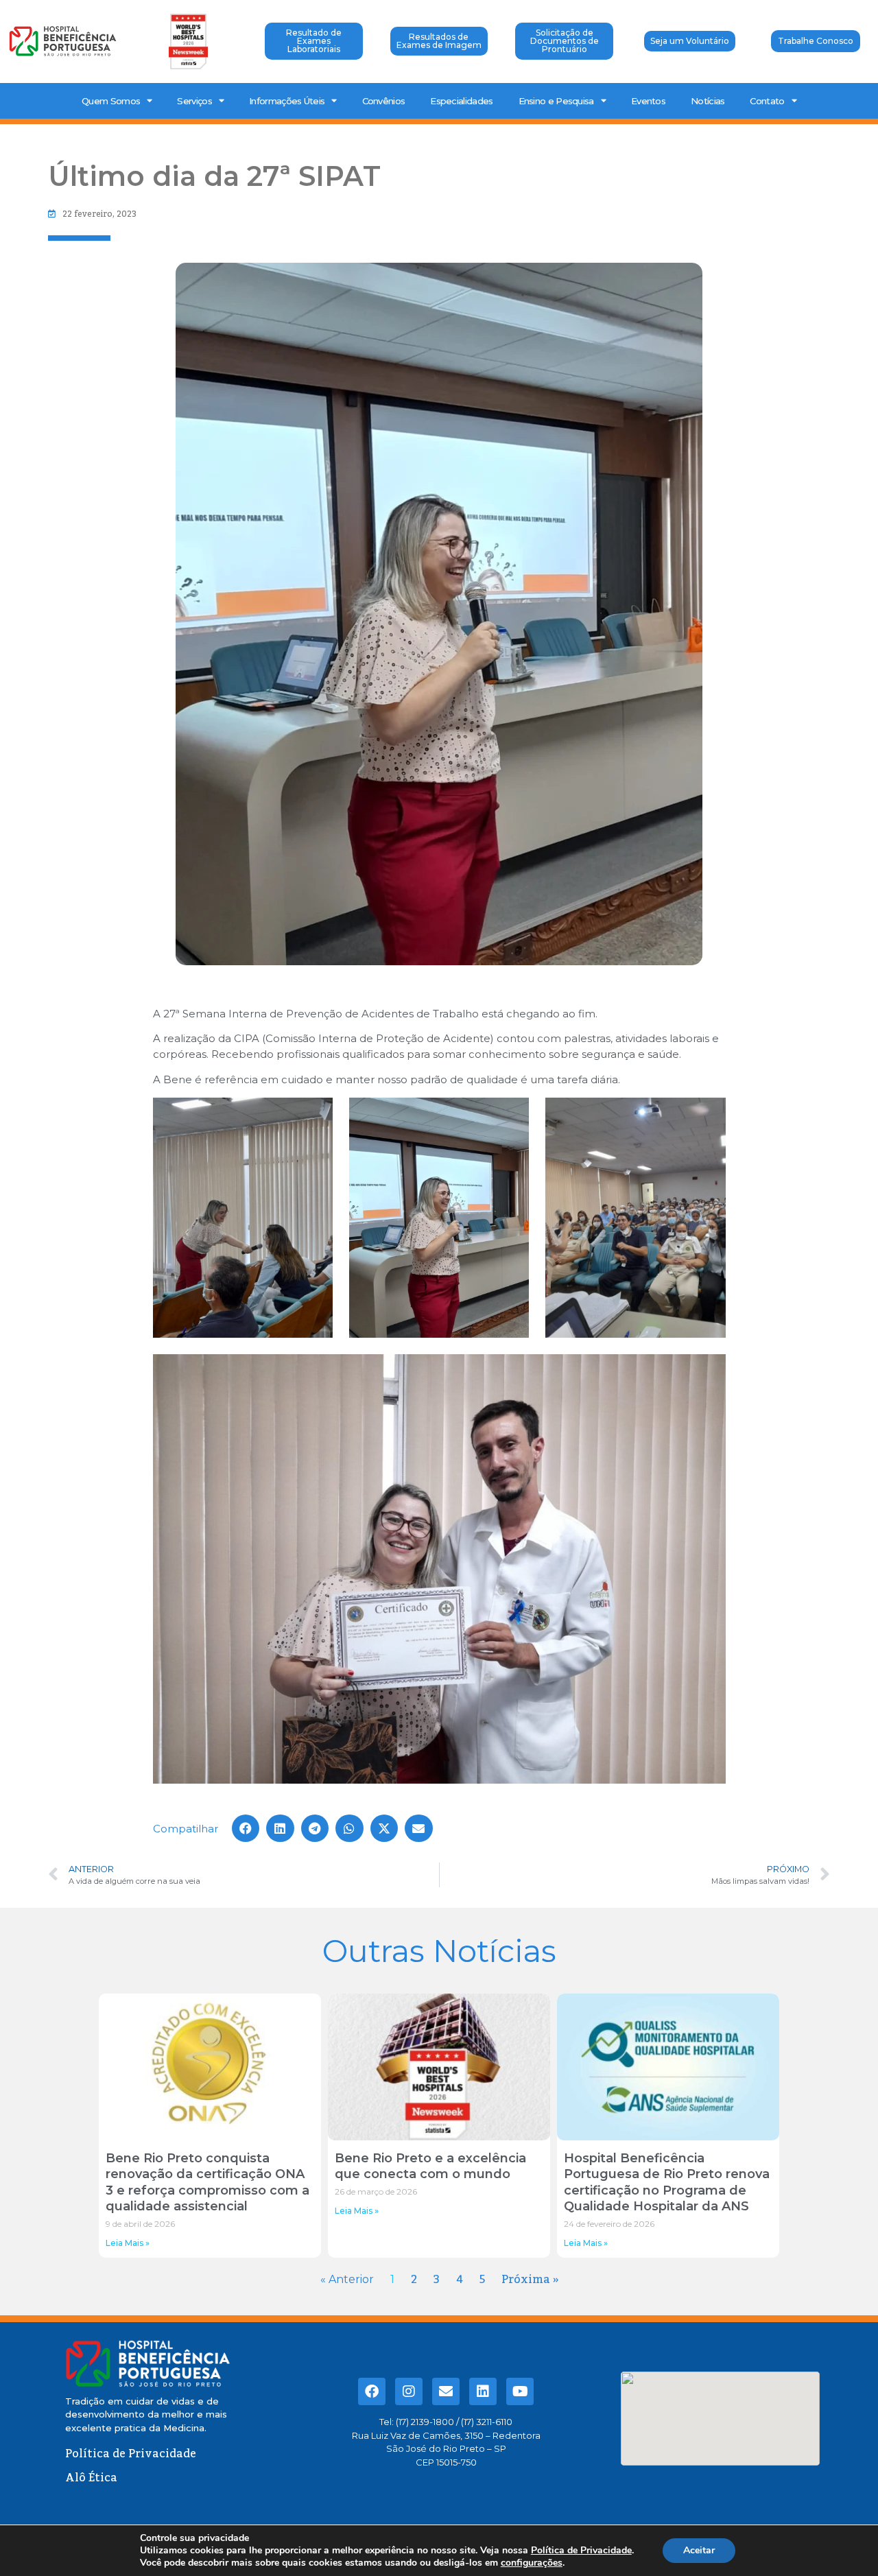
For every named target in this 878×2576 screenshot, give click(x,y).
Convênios (384, 101)
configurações (532, 2563)
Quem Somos (111, 101)
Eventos (648, 101)
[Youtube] (520, 2391)
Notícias (708, 101)
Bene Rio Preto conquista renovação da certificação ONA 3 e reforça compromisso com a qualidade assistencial (207, 2182)
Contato (767, 101)
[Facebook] (372, 2391)
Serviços (194, 101)
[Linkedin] (483, 2391)
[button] (246, 1829)
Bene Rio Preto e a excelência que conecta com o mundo (430, 2166)
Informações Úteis (287, 101)
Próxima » (530, 2280)
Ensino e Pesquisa (556, 101)
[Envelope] (446, 2391)
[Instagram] (409, 2391)
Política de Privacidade (581, 2550)
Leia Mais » (128, 2243)
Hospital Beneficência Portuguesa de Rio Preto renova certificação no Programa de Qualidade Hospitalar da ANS (667, 2182)
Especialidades (461, 101)
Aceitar (699, 2550)
